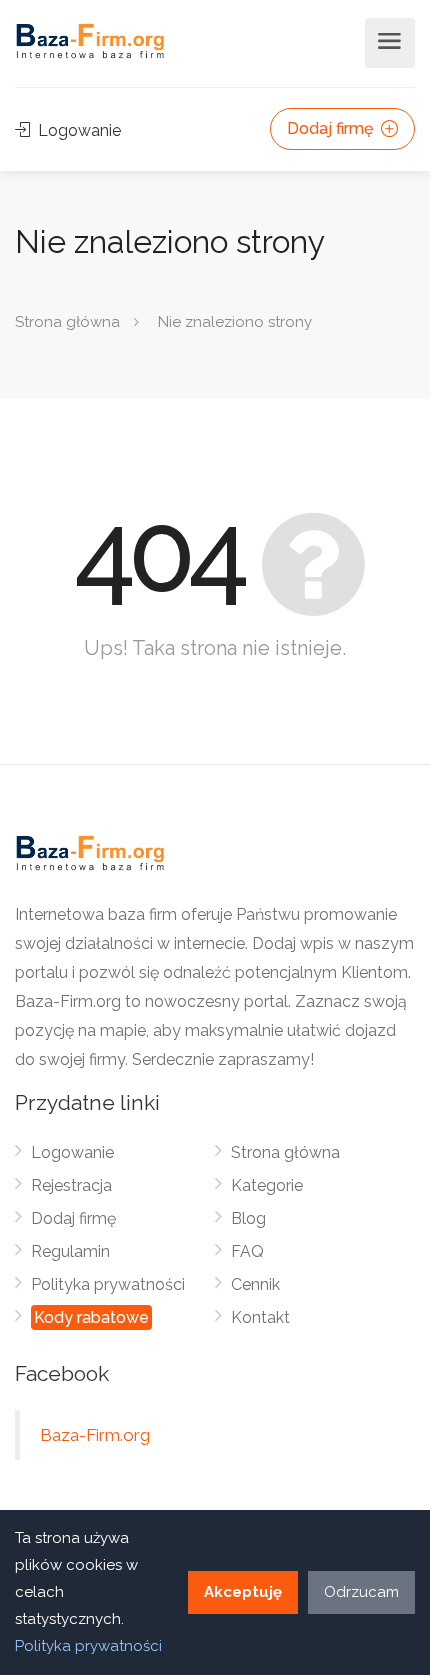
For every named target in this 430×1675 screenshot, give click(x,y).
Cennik (255, 1284)
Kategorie (267, 1185)
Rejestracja (71, 1185)
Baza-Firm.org (95, 1435)
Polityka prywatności (108, 1284)
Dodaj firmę (332, 128)
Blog (248, 1218)
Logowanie (77, 130)
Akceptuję (243, 1592)
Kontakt (260, 1317)
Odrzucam (361, 1592)
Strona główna (67, 322)
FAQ (247, 1251)
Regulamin (70, 1251)
